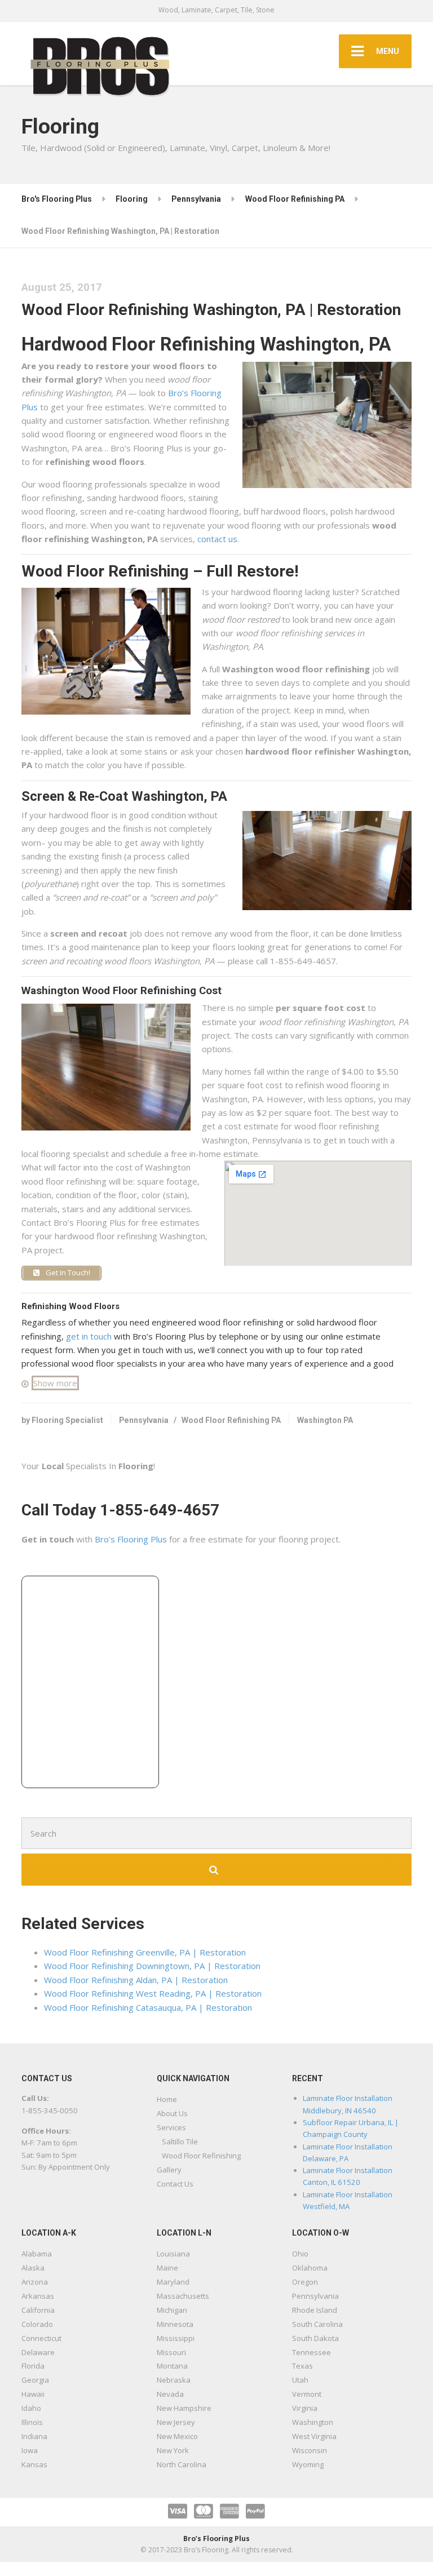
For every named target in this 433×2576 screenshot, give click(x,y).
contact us (217, 539)
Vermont (307, 2394)
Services (171, 2127)
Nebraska (174, 2380)
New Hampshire (184, 2408)
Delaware (38, 2352)
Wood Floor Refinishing (201, 2156)
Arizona (35, 2282)
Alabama (37, 2254)
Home (167, 2099)
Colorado (37, 2324)
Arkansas (38, 2296)
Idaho (31, 2408)
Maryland (173, 2282)
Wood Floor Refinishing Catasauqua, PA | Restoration (148, 2007)
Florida (33, 2366)
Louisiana (173, 2254)
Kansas (34, 2464)
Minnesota (175, 2324)
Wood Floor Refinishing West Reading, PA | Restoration (153, 1993)
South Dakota (315, 2338)
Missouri (171, 2352)
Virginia (305, 2408)
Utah (300, 2380)
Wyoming (308, 2464)
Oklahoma (310, 2268)
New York (173, 2450)
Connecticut (41, 2338)
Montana (172, 2366)
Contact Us (175, 2184)
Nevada (170, 2394)
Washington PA (325, 1420)
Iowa (30, 2450)
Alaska (33, 2268)
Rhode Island (315, 2310)
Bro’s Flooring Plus (131, 1539)
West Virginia (314, 2436)
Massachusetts (183, 2296)
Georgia (35, 2380)
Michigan (172, 2310)
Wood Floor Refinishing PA (231, 1420)
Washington (313, 2422)
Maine (167, 2268)
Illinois (32, 2422)
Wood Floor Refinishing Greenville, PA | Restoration (145, 1952)
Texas (302, 2366)
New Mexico (177, 2436)
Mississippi (176, 2338)
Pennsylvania (144, 1420)
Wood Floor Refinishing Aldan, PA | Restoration (136, 1980)
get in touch (89, 1336)
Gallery (169, 2170)
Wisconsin (310, 2450)
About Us (172, 2113)
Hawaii (33, 2394)
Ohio (300, 2254)
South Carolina (317, 2324)
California (38, 2310)
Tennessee (312, 2352)
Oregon (305, 2282)
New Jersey (176, 2422)
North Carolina (182, 2464)
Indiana (34, 2436)
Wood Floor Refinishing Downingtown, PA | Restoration (152, 1966)
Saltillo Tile (180, 2142)
